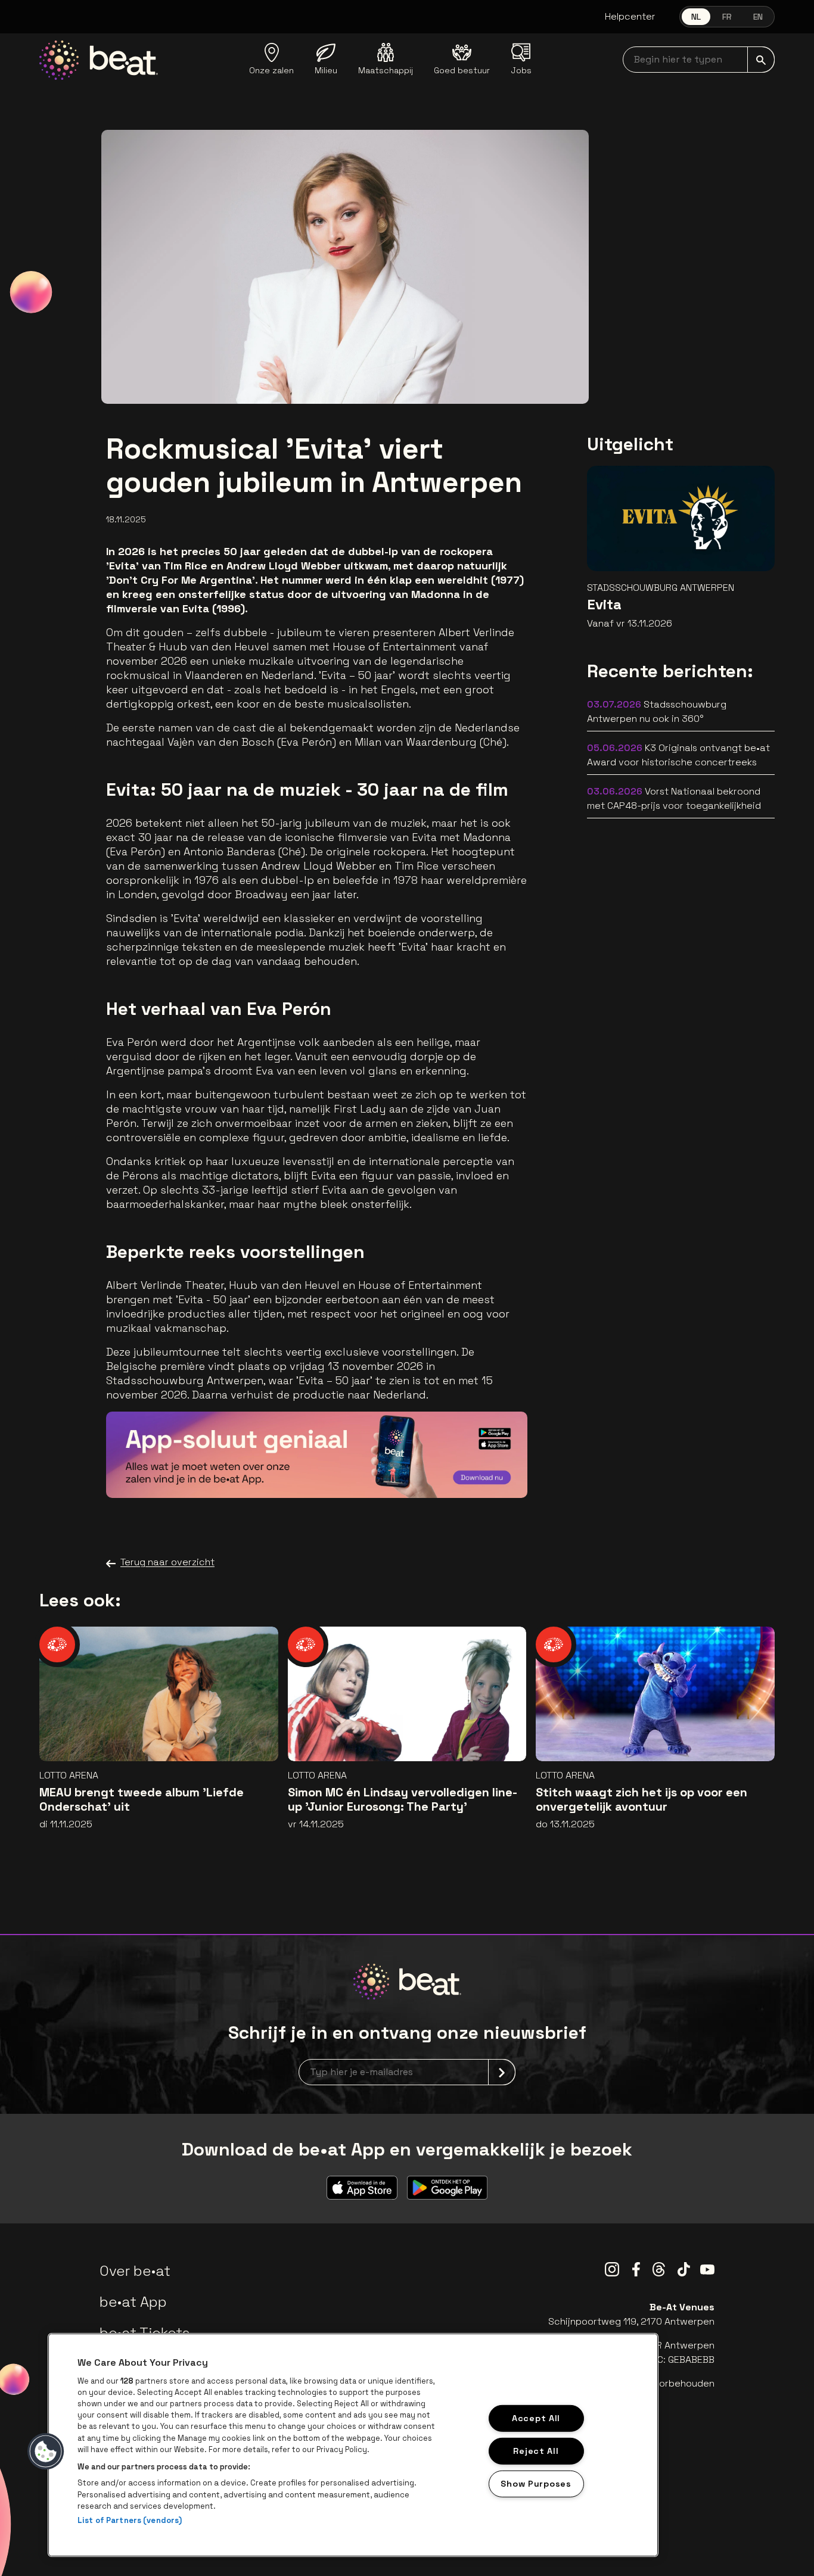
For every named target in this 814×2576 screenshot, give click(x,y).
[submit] (761, 60)
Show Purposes (536, 2483)
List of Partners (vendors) (130, 2520)
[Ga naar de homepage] (99, 60)
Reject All (536, 2450)
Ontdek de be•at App (450, 1471)
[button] (46, 2452)
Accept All (536, 2418)
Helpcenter (630, 16)
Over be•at (135, 2271)
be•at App (133, 2302)
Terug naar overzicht (167, 1562)
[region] (353, 2445)
